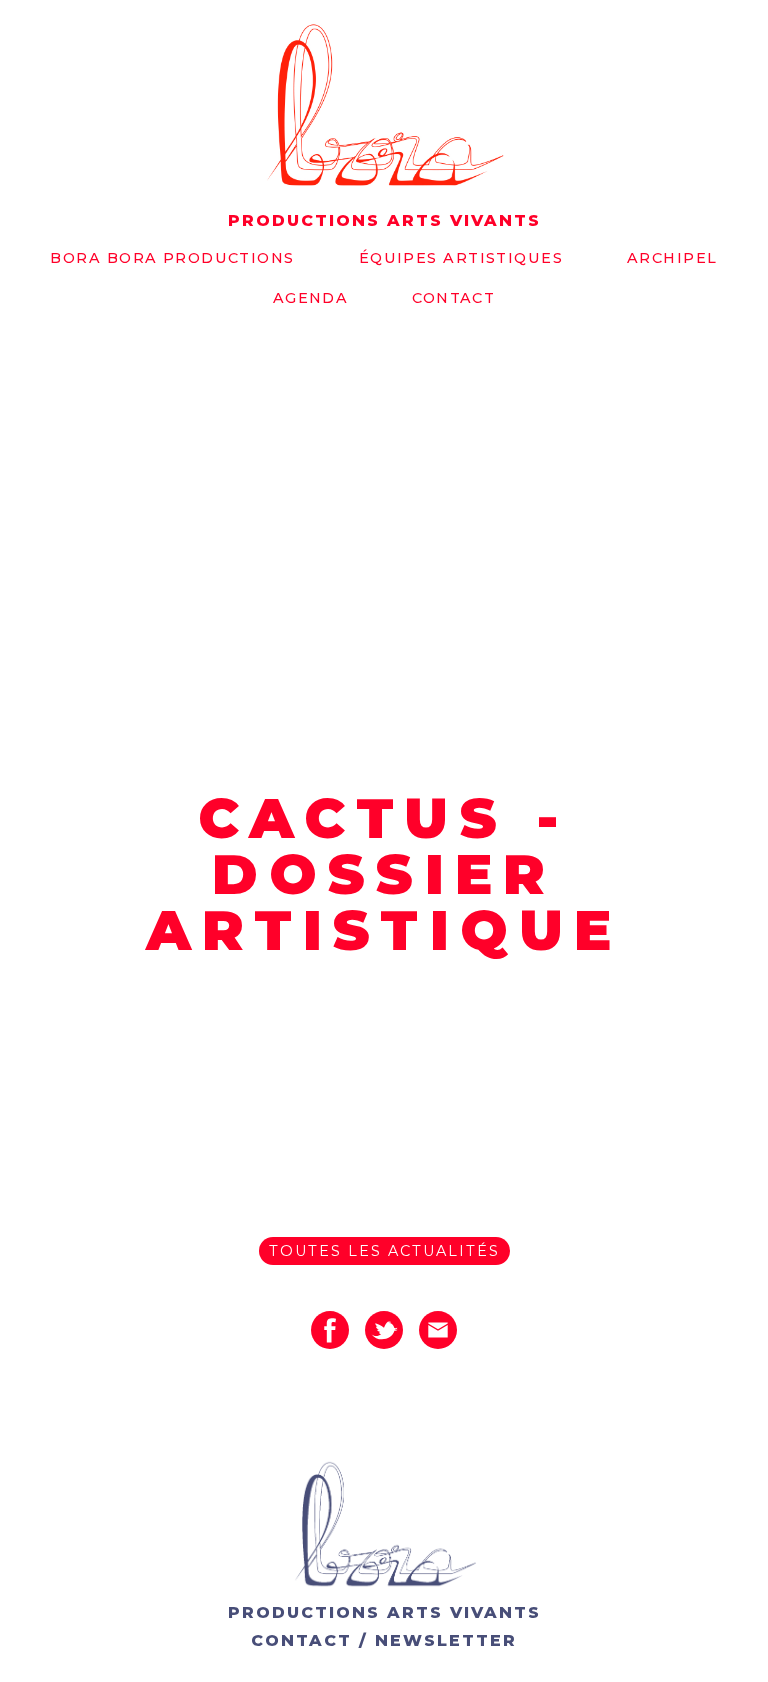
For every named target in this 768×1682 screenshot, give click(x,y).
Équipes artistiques (461, 258)
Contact (453, 298)
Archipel (672, 258)
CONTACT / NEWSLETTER (384, 1640)
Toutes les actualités (384, 1251)
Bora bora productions (172, 258)
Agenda (311, 298)
